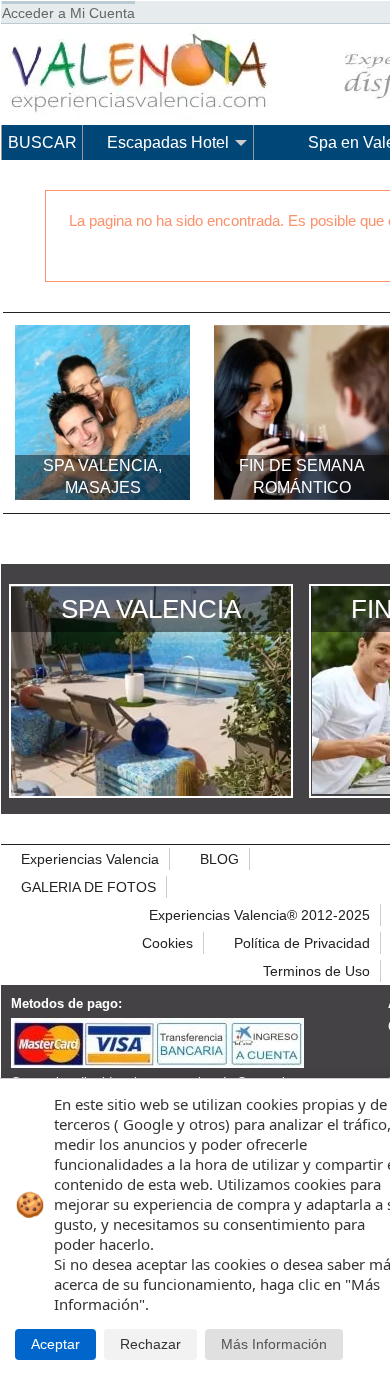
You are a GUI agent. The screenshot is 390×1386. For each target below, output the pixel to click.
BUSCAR (42, 142)
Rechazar (150, 1344)
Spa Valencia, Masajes (102, 476)
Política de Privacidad (302, 943)
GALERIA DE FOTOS (88, 887)
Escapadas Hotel (168, 142)
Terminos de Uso (316, 971)
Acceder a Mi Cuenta (68, 13)
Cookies (167, 943)
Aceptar (55, 1344)
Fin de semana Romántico (302, 476)
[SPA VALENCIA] (151, 791)
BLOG (219, 859)
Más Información (274, 1344)
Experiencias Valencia (90, 859)
